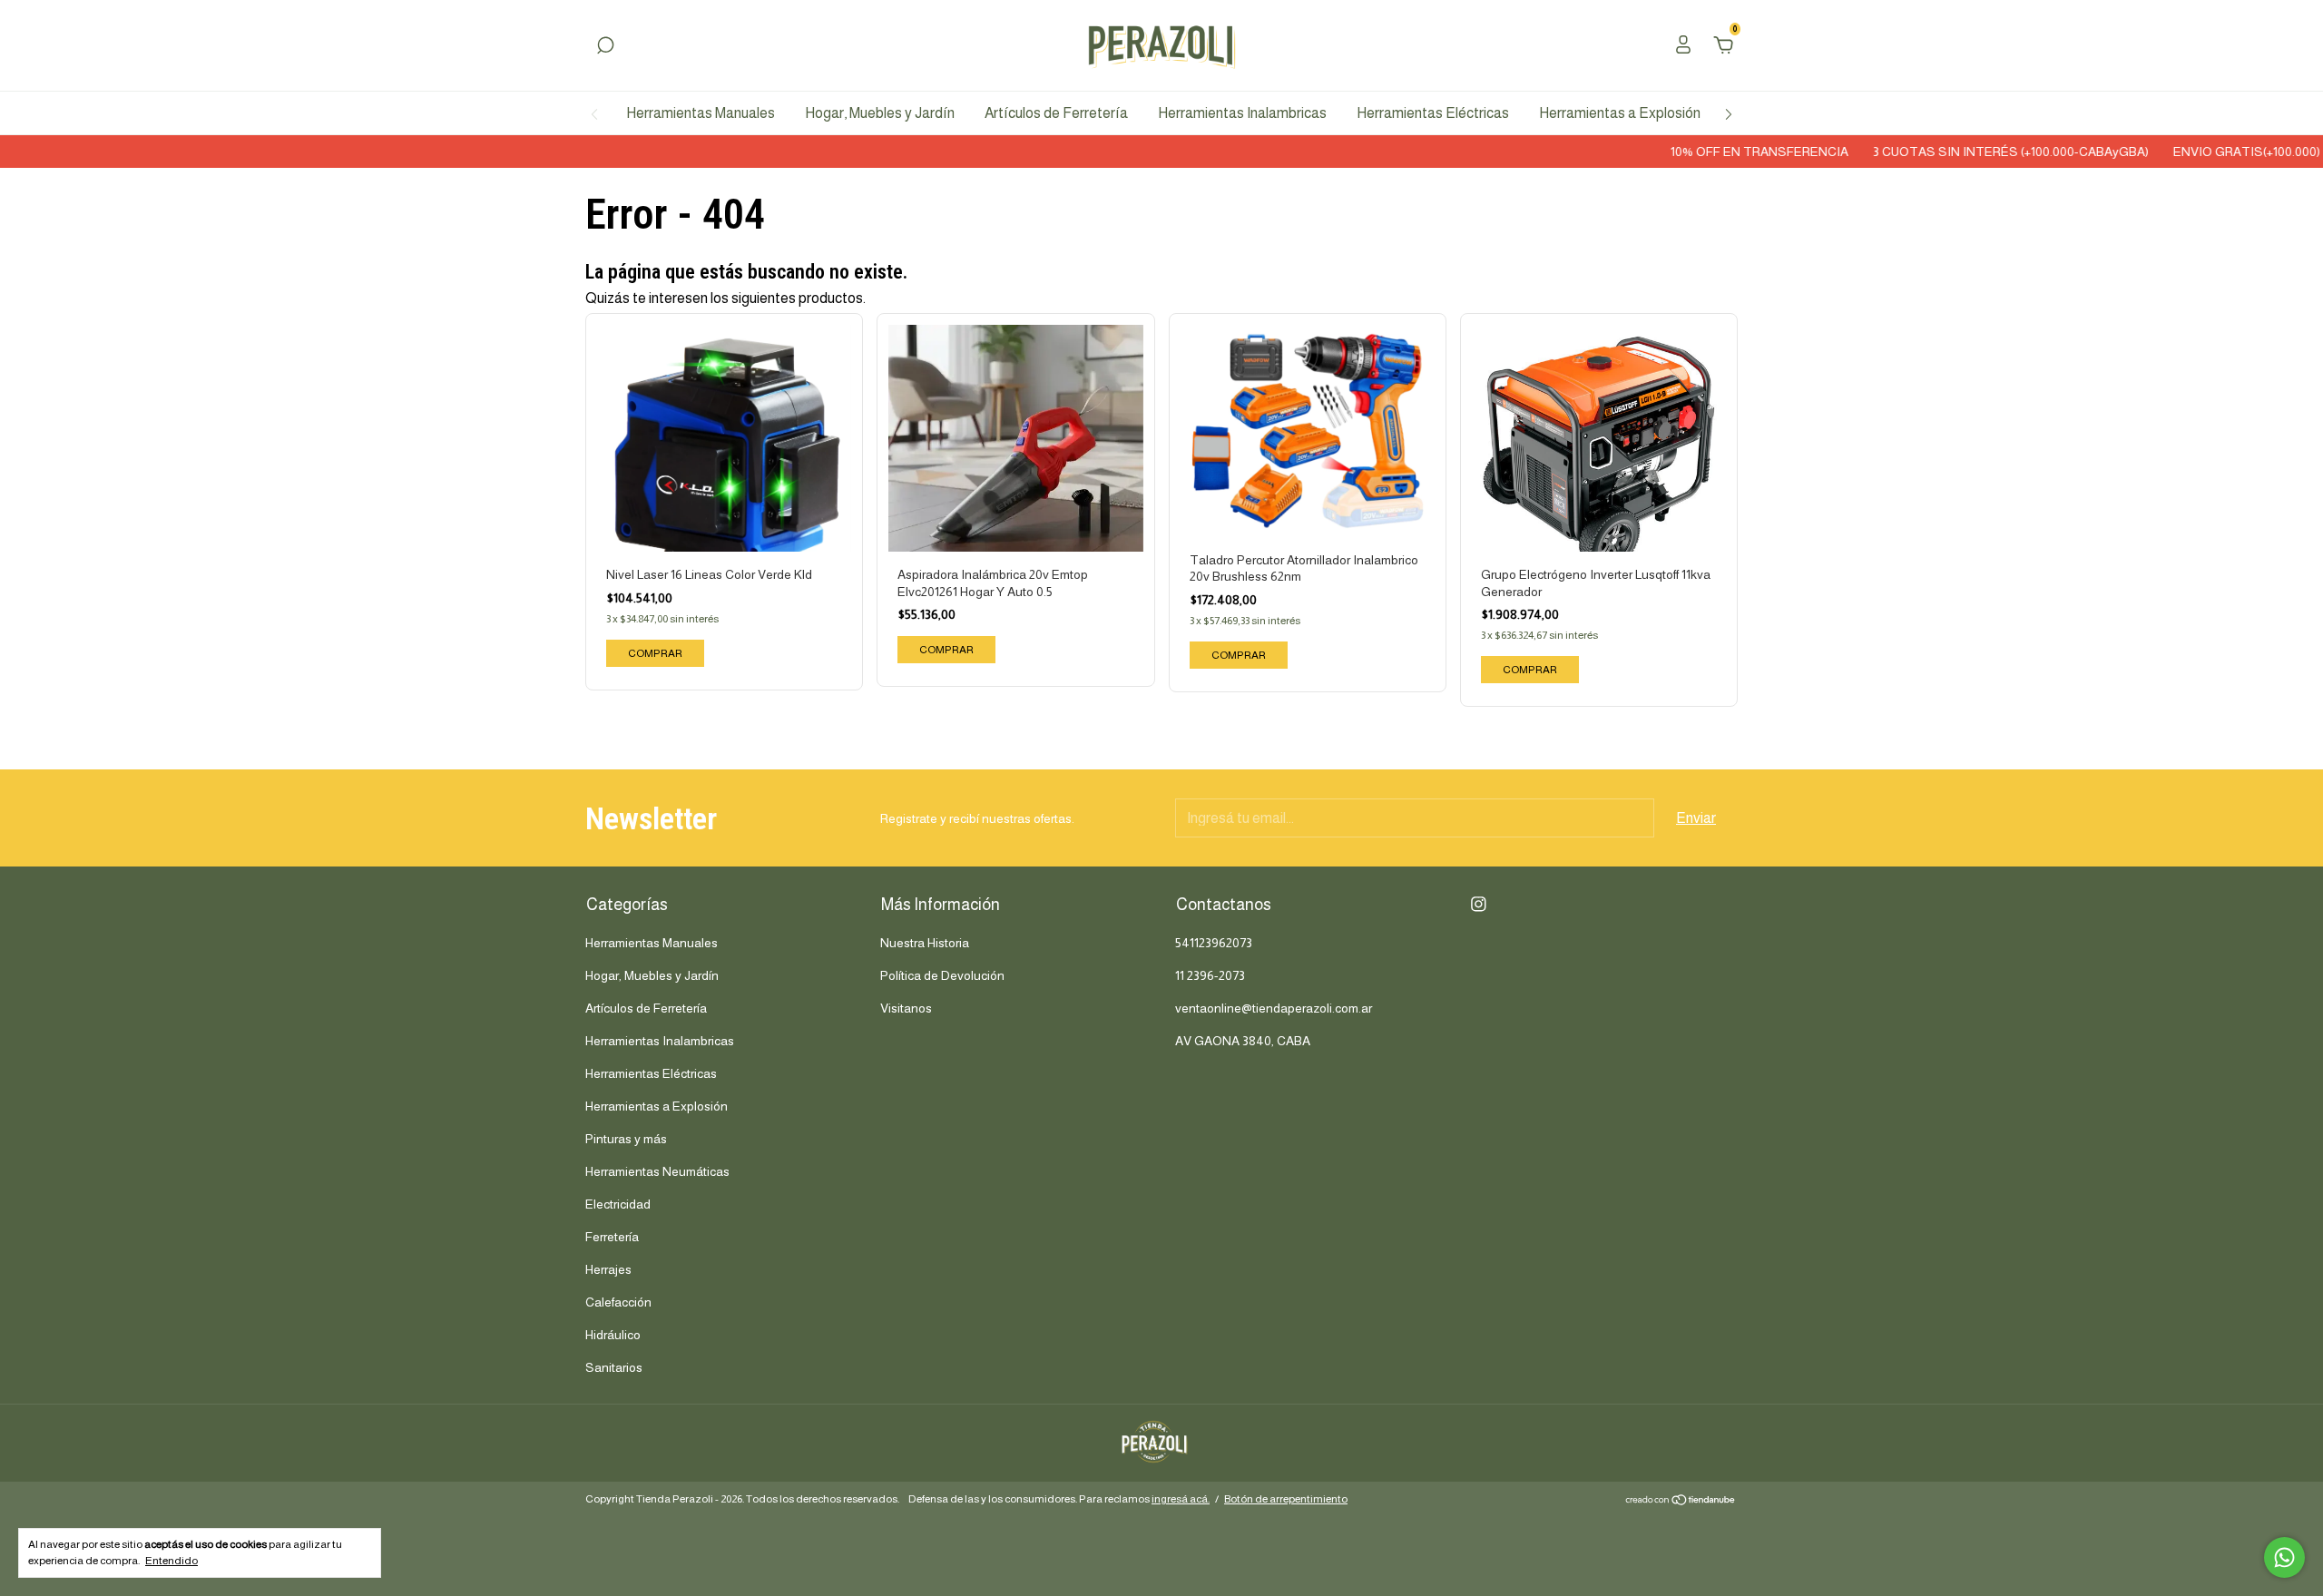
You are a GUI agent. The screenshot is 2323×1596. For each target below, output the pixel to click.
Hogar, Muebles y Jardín (880, 113)
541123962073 (1214, 943)
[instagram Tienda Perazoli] (1479, 904)
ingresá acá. (1181, 1499)
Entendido (172, 1561)
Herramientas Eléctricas (1433, 113)
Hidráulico (613, 1335)
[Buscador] (605, 46)
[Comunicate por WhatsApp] (2284, 1557)
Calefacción (618, 1302)
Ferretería (612, 1237)
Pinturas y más (626, 1139)
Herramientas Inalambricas (1242, 113)
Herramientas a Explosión (1620, 113)
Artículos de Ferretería (1056, 113)
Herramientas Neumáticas (657, 1171)
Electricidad (618, 1204)
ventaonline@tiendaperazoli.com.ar (1274, 1008)
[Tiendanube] (1681, 1501)
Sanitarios (614, 1367)
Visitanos (906, 1008)
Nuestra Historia (925, 943)
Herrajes (608, 1269)
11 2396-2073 (1210, 975)
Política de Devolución (942, 975)
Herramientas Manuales (701, 113)
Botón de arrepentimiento (1286, 1499)
